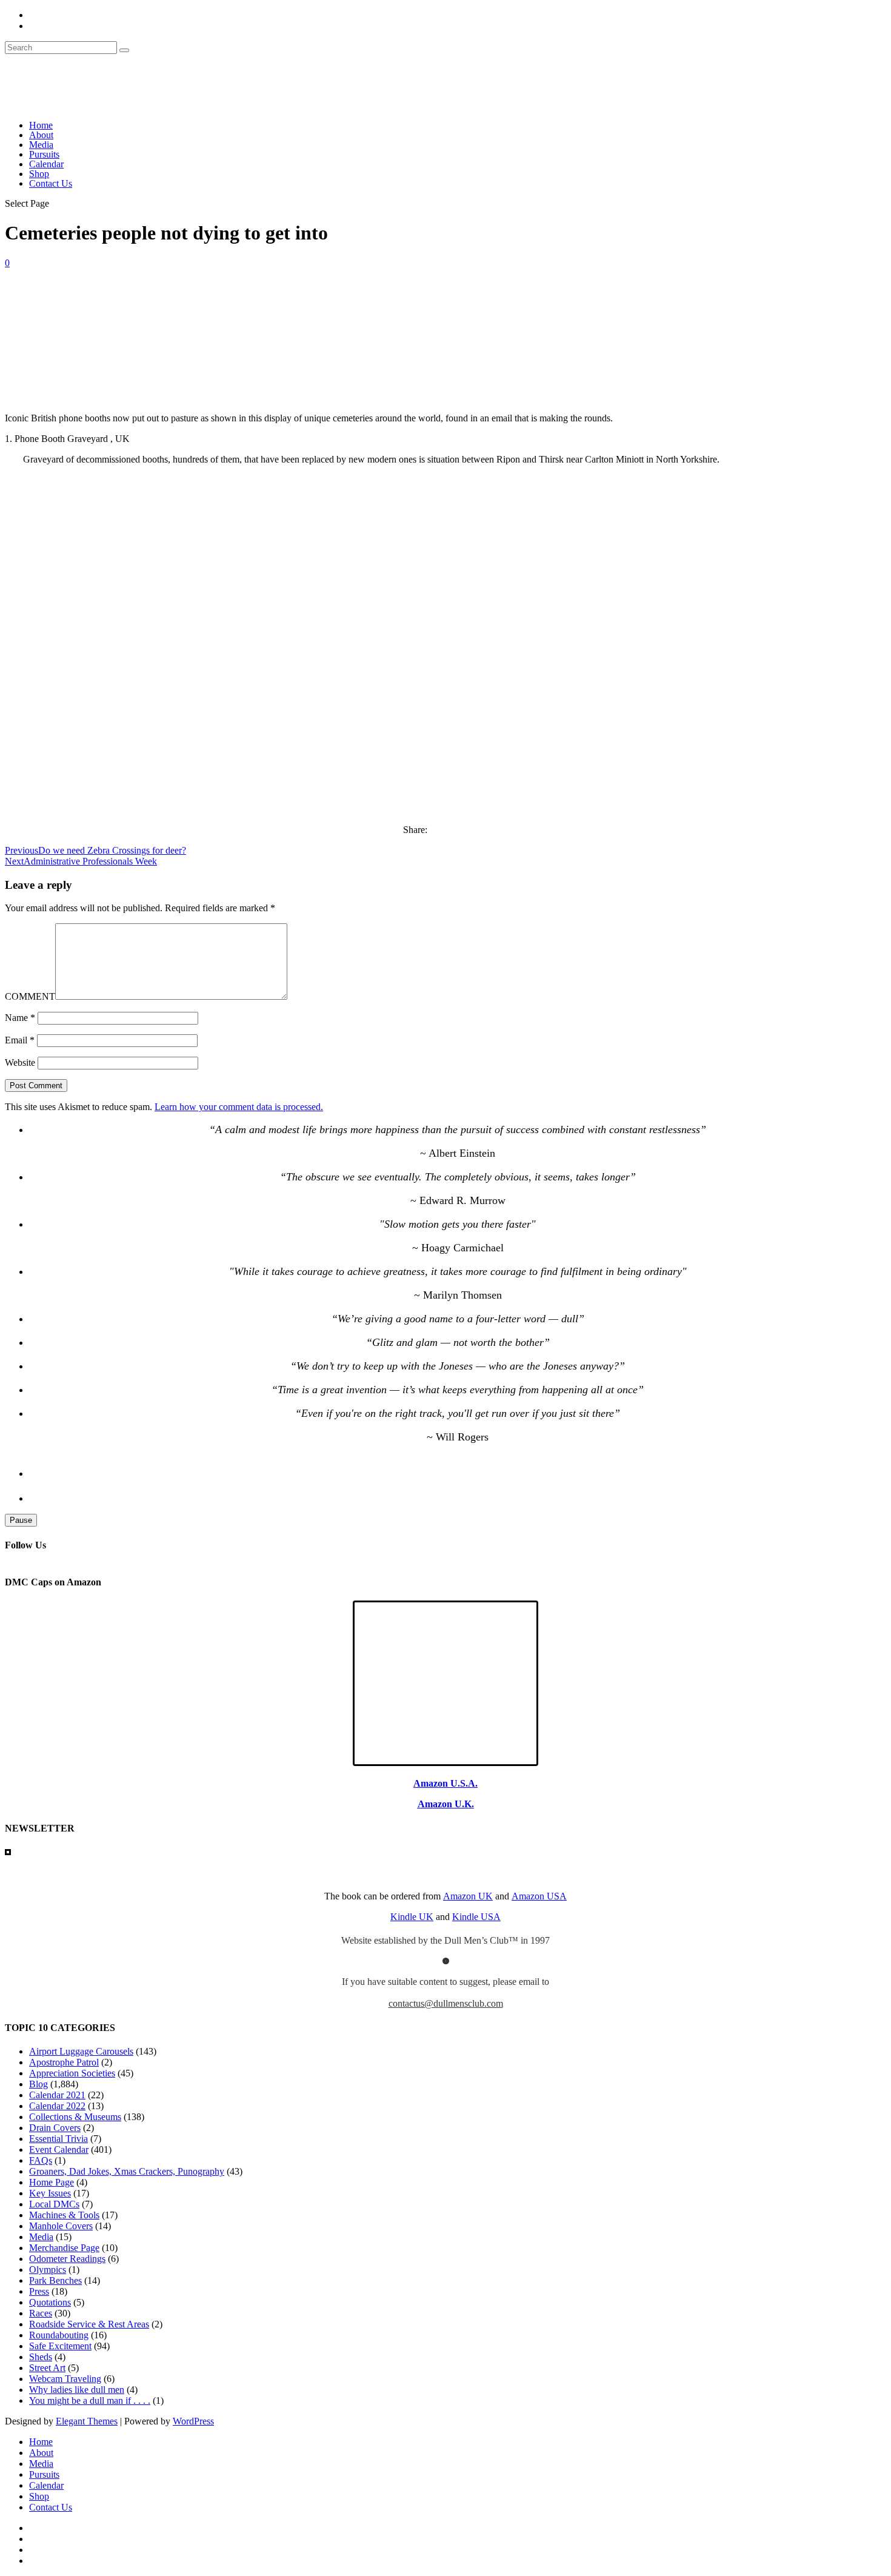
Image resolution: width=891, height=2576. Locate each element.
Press (39, 2291)
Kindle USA (476, 1917)
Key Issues (50, 2193)
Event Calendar (59, 2149)
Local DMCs (54, 2204)
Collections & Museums (75, 2117)
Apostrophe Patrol (64, 2062)
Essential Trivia (58, 2139)
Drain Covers (55, 2128)
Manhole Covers (61, 2226)
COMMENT (30, 996)
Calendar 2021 (57, 2095)
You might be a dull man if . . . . (90, 2400)
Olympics (48, 2270)
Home (41, 125)
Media (41, 145)
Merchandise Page (64, 2248)
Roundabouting (59, 2335)
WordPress (193, 2421)
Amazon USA (539, 1896)
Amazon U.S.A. (446, 1783)
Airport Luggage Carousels (81, 2051)
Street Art (47, 2368)
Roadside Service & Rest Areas (89, 2324)
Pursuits (44, 154)
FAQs (41, 2160)
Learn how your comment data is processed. (239, 1107)
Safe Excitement (60, 2346)
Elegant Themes (87, 2421)
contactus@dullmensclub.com (446, 2003)
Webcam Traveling (65, 2379)
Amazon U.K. (446, 1804)
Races (41, 2313)
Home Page (52, 2182)
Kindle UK (412, 1917)
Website (20, 1062)
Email (20, 1040)
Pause (21, 1520)
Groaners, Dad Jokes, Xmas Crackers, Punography (127, 2171)
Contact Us (51, 183)
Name (20, 1018)
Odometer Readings (67, 2259)
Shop (39, 174)
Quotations (50, 2302)
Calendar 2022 (57, 2106)
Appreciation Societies (72, 2073)
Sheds (41, 2357)
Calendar (46, 164)
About (41, 135)
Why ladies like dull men (77, 2390)
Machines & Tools (64, 2215)
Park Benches (55, 2280)
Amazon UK (468, 1896)
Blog (38, 2084)
